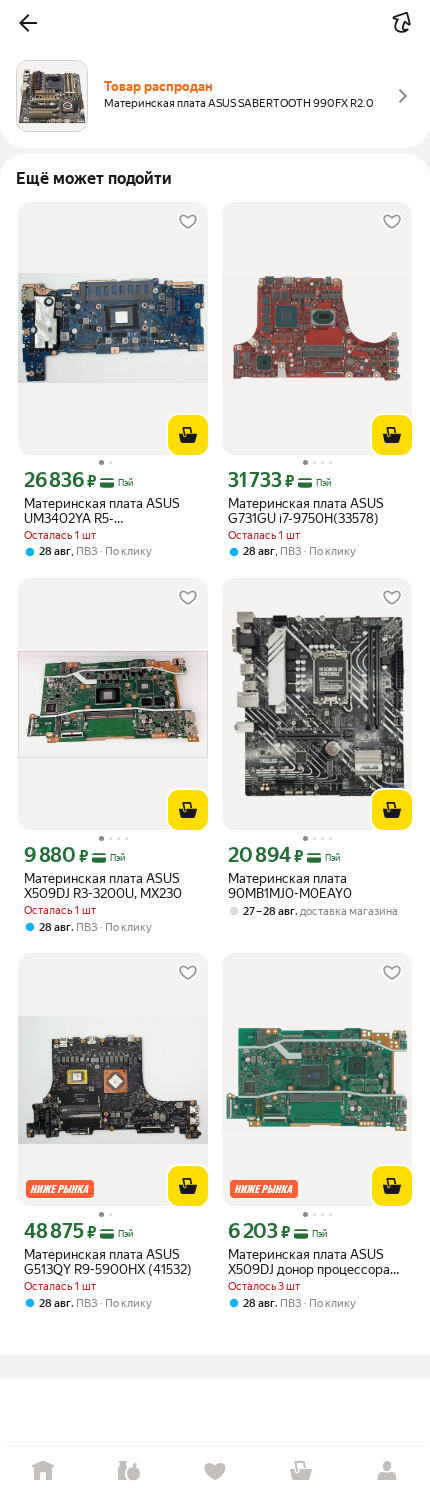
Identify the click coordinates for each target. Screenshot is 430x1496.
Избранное (215, 1471)
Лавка (129, 1471)
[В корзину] (188, 435)
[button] (28, 23)
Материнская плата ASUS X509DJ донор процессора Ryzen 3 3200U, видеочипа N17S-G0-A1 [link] (309, 1262)
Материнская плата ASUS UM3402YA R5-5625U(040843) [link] (102, 511)
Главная (43, 1471)
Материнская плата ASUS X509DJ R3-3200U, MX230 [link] (103, 886)
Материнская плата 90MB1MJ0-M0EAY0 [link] (290, 886)
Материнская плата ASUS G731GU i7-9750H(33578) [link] (306, 511)
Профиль (387, 1471)
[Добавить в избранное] (188, 222)
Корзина (301, 1471)
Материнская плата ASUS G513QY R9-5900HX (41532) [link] (108, 1262)
